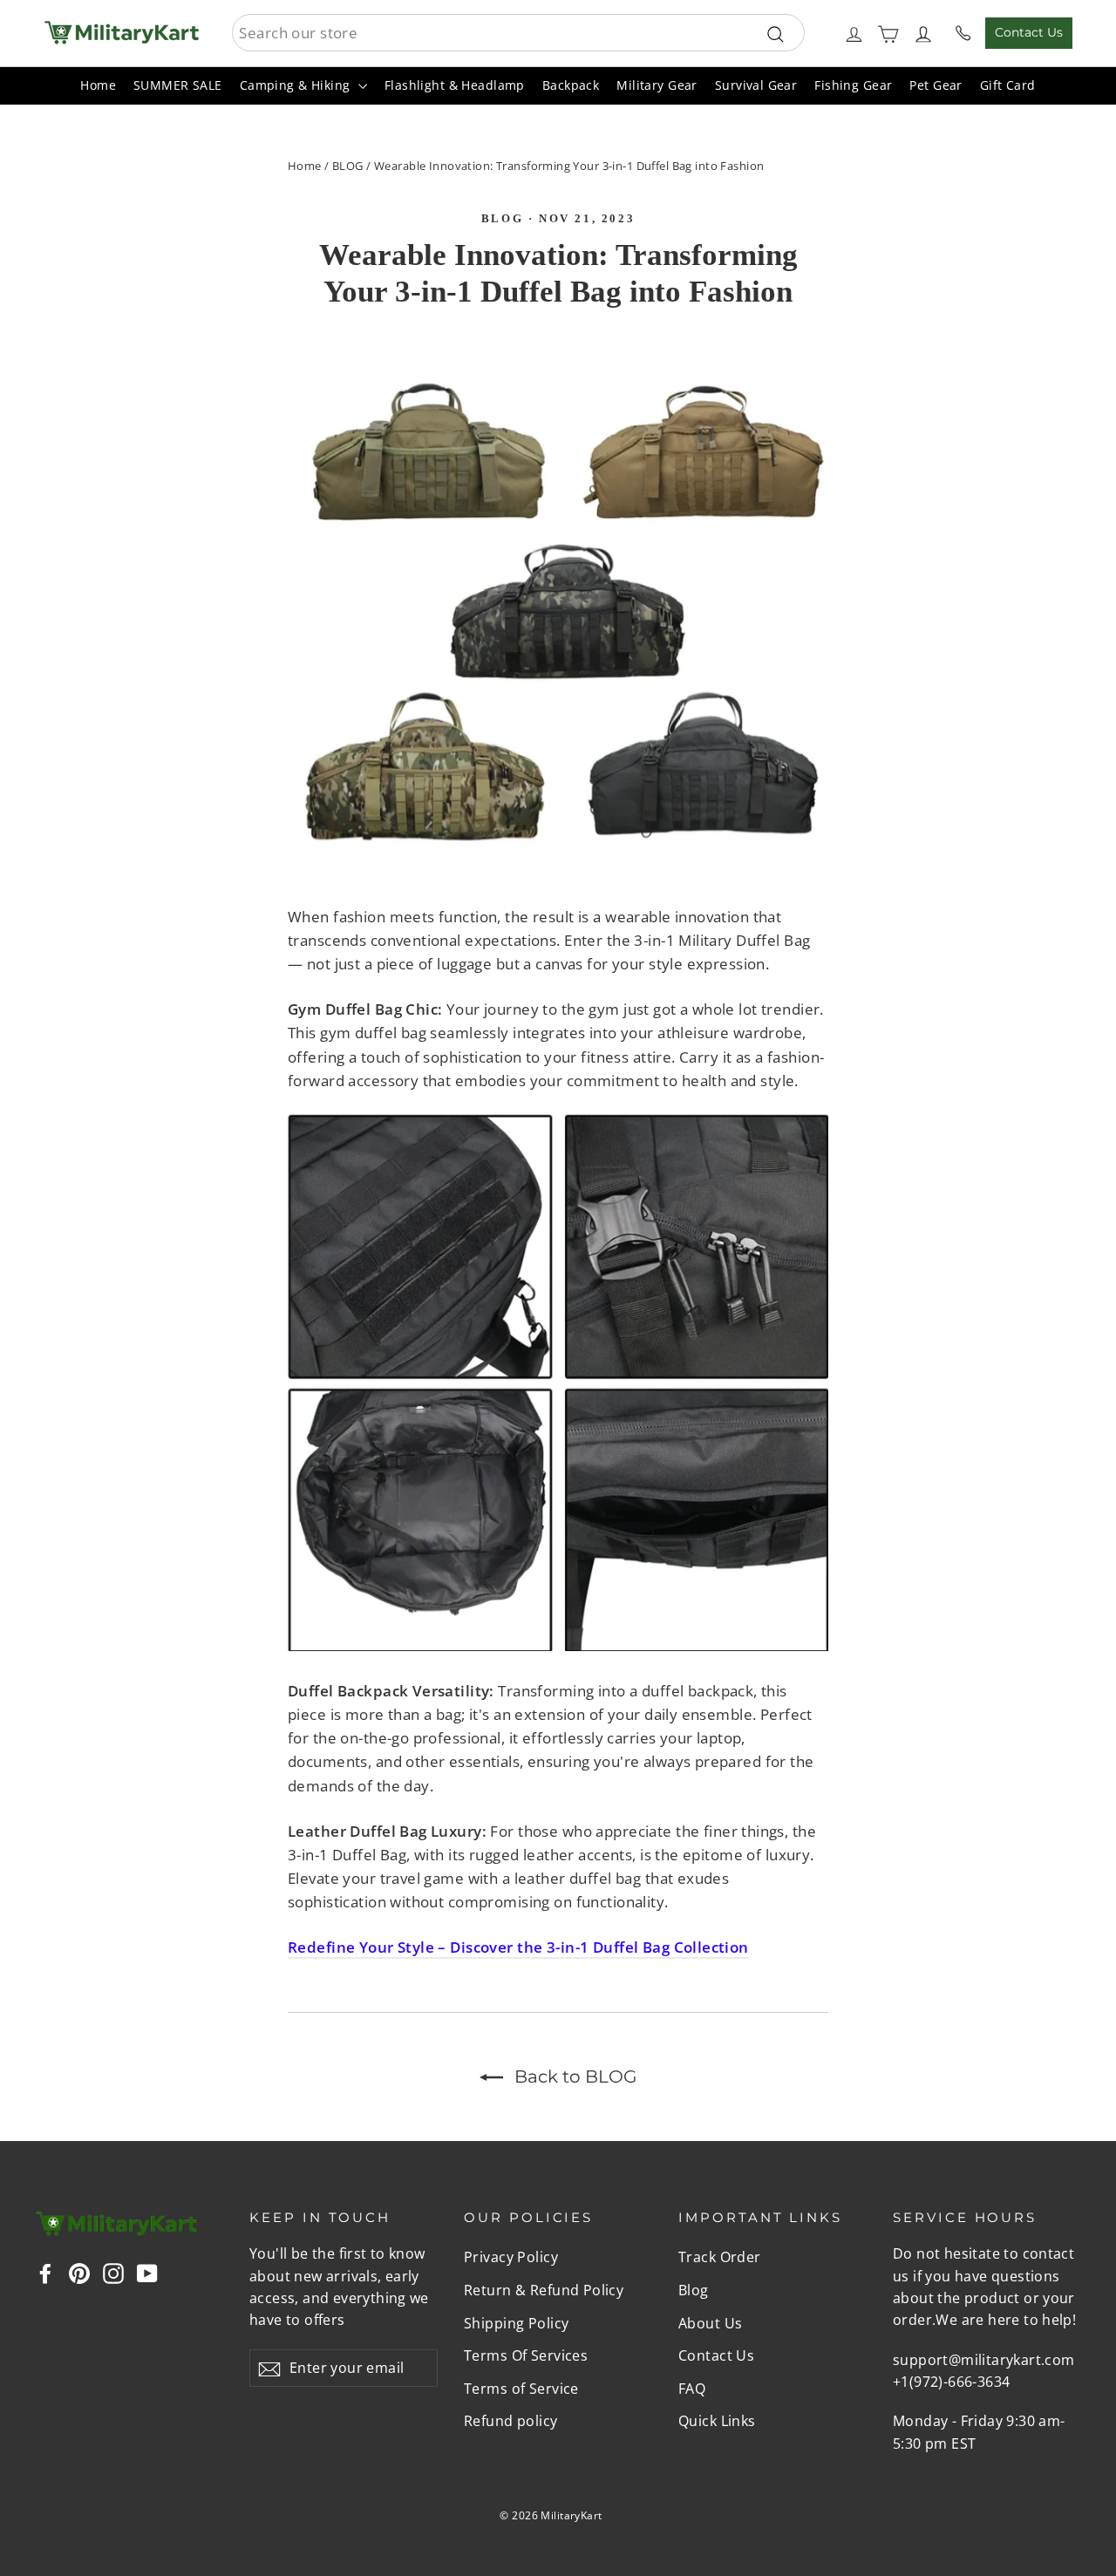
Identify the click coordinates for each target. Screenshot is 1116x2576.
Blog (502, 218)
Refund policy (511, 2421)
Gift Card (1008, 85)
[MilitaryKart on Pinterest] (79, 2271)
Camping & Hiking (297, 85)
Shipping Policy (516, 2323)
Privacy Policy (511, 2257)
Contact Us (1029, 32)
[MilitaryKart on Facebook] (45, 2271)
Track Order (720, 2257)
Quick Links (717, 2421)
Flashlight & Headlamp (455, 85)
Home (98, 85)
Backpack (571, 85)
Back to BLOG (573, 2076)
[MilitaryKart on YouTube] (147, 2271)
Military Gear (657, 85)
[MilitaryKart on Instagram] (113, 2271)
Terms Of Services (526, 2355)
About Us (710, 2323)
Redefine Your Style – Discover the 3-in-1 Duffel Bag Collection (518, 1947)
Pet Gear (936, 85)
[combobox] (518, 33)
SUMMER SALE (178, 85)
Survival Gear (756, 85)
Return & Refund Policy (544, 2290)
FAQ (692, 2389)
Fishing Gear (853, 85)
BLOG (348, 166)
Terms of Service (521, 2389)
